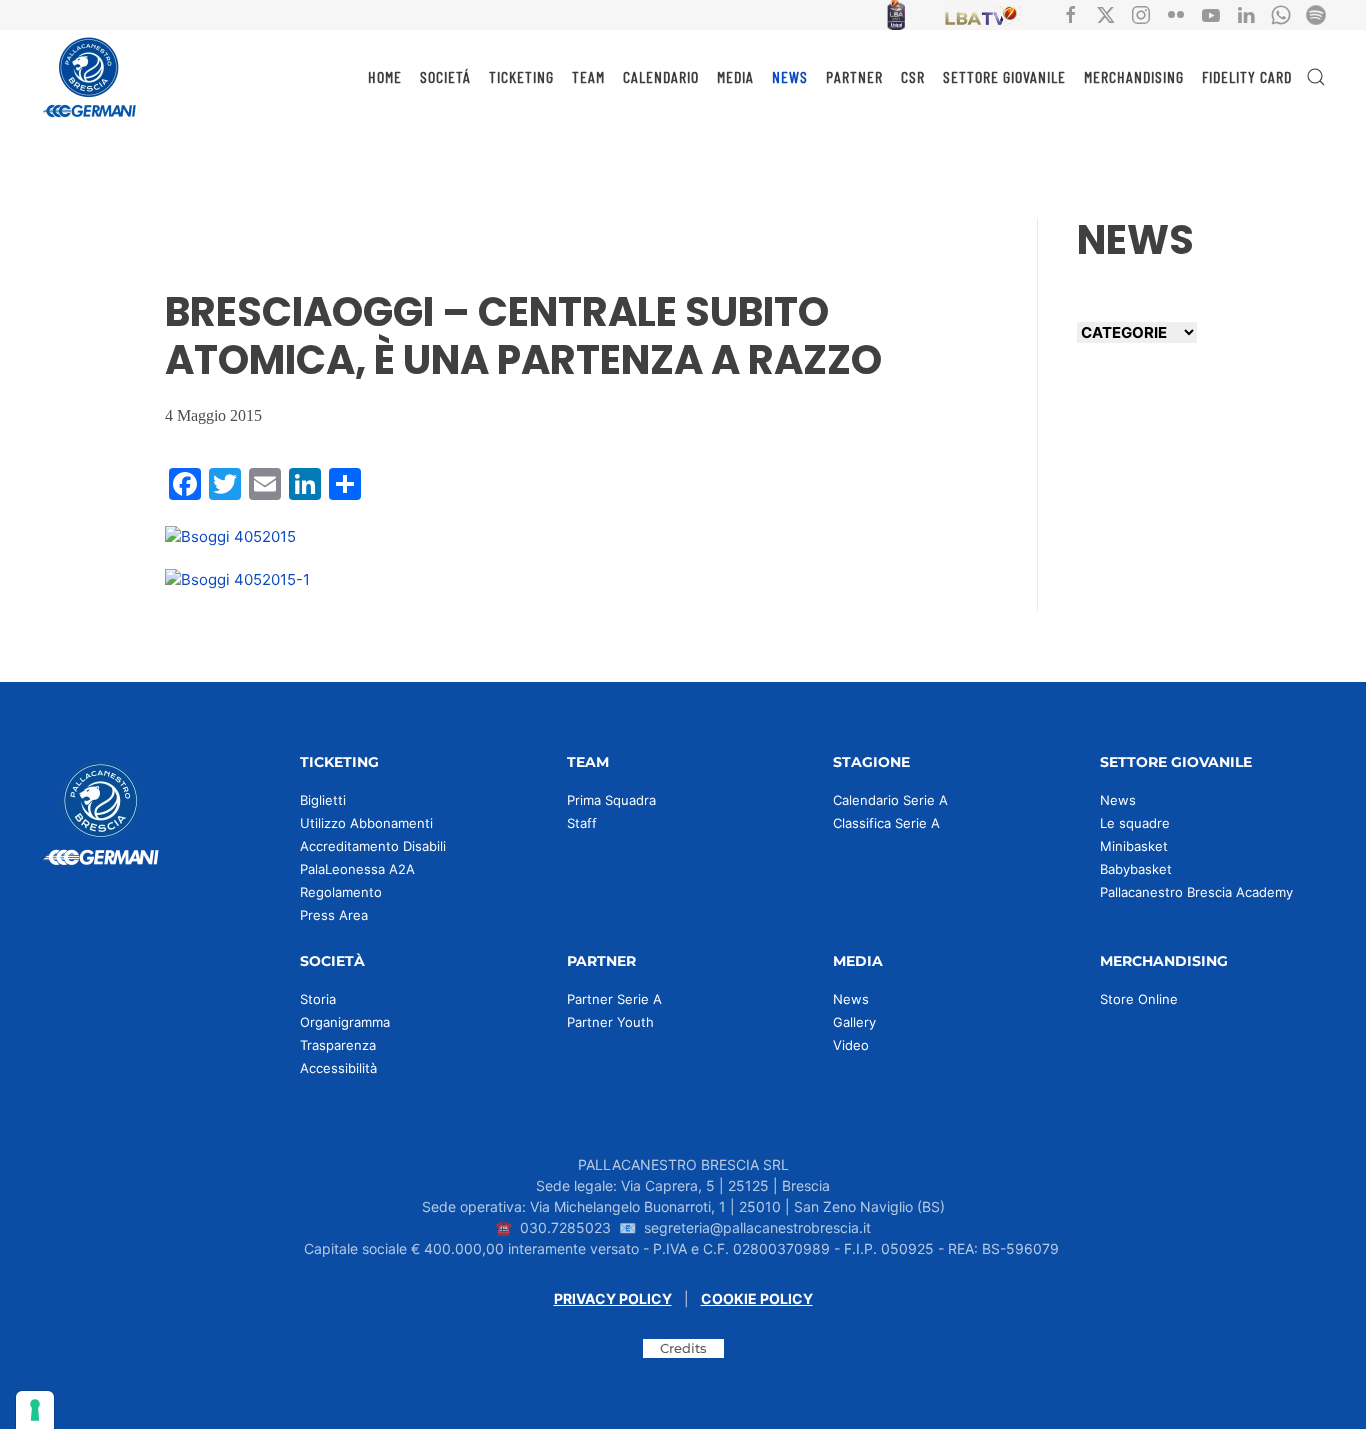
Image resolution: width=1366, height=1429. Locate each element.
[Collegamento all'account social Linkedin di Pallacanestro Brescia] (1246, 13)
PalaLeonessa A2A (357, 869)
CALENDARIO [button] (661, 76)
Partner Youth (610, 1022)
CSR (913, 76)
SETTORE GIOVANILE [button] (1004, 76)
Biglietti (323, 800)
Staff (582, 823)
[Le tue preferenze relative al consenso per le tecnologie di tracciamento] (35, 1410)
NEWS (790, 76)
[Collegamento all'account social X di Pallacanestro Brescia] (1106, 13)
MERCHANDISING (1134, 76)
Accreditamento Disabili (373, 846)
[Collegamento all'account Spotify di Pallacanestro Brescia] (1316, 13)
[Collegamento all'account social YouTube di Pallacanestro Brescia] (1211, 13)
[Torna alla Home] (90, 77)
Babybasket (1136, 869)
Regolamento (341, 892)
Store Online (1139, 999)
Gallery (854, 1022)
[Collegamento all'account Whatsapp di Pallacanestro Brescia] (1281, 13)
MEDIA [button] (735, 76)
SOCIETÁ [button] (445, 76)
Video (851, 1045)
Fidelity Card (1247, 76)
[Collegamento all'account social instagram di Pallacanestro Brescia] (1141, 13)
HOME (385, 76)
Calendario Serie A (890, 800)
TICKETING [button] (521, 76)
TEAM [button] (588, 76)
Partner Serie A (614, 999)
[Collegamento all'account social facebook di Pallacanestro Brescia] (1071, 13)
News (1118, 800)
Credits (683, 1348)
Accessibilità (338, 1068)
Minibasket (1134, 846)
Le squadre (1135, 823)
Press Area (334, 915)
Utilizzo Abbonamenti (366, 823)
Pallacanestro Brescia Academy (1196, 892)
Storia (318, 999)
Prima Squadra (611, 800)
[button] (1316, 77)
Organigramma (345, 1022)
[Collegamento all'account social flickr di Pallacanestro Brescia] (1176, 13)
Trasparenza (338, 1045)
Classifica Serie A (886, 823)
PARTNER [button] (854, 76)
